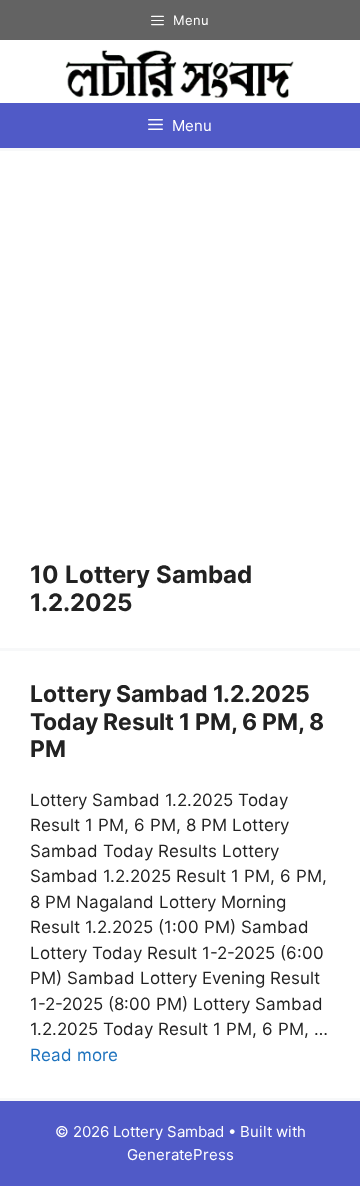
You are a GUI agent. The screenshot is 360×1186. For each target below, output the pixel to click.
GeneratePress (180, 1154)
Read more (74, 1055)
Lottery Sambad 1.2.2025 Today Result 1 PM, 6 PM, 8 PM (177, 721)
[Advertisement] (180, 371)
